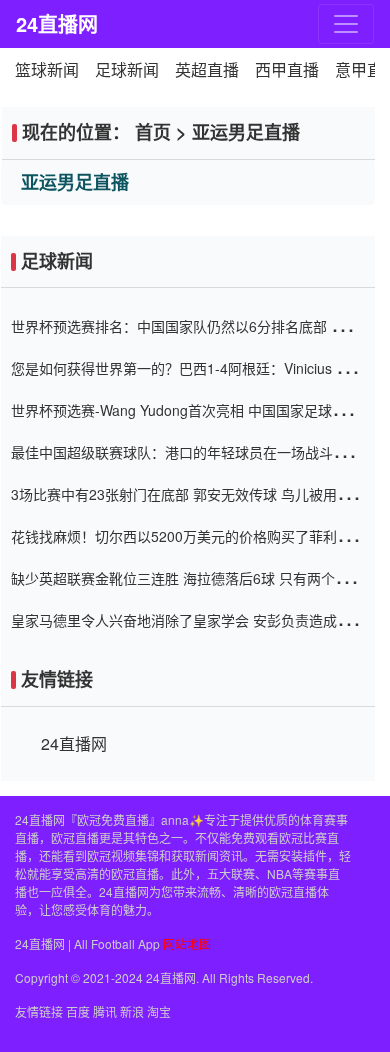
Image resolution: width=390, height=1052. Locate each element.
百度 (78, 1011)
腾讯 (105, 1011)
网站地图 (187, 943)
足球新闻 (127, 69)
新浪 (132, 1011)
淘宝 (159, 1011)
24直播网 (52, 23)
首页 (153, 132)
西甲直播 (287, 69)
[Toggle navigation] (346, 24)
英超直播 (207, 69)
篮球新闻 (47, 69)
